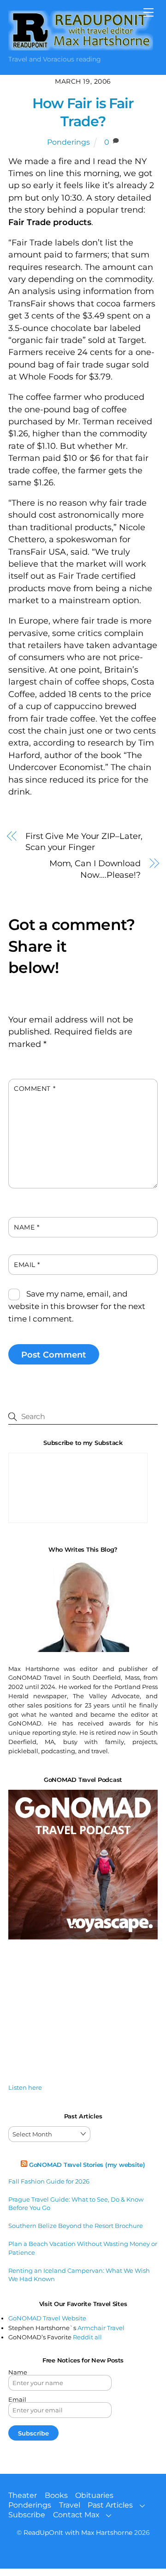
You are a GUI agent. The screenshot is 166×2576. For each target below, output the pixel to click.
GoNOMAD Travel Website (47, 2318)
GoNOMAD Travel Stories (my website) (87, 2165)
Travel (70, 2505)
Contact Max (76, 2515)
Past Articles (110, 2505)
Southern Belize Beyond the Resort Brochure (76, 2226)
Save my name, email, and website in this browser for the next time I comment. (77, 1306)
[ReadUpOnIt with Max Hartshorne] (81, 46)
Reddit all (87, 2337)
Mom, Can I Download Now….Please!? (95, 869)
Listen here (25, 2087)
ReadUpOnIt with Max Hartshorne (78, 2533)
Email (27, 1265)
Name (27, 1227)
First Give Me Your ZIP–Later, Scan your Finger (84, 842)
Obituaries (94, 2495)
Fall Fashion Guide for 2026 (49, 2181)
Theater (23, 2495)
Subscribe (27, 2515)
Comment (35, 1089)
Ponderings (68, 142)
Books (56, 2495)
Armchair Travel (101, 2328)
